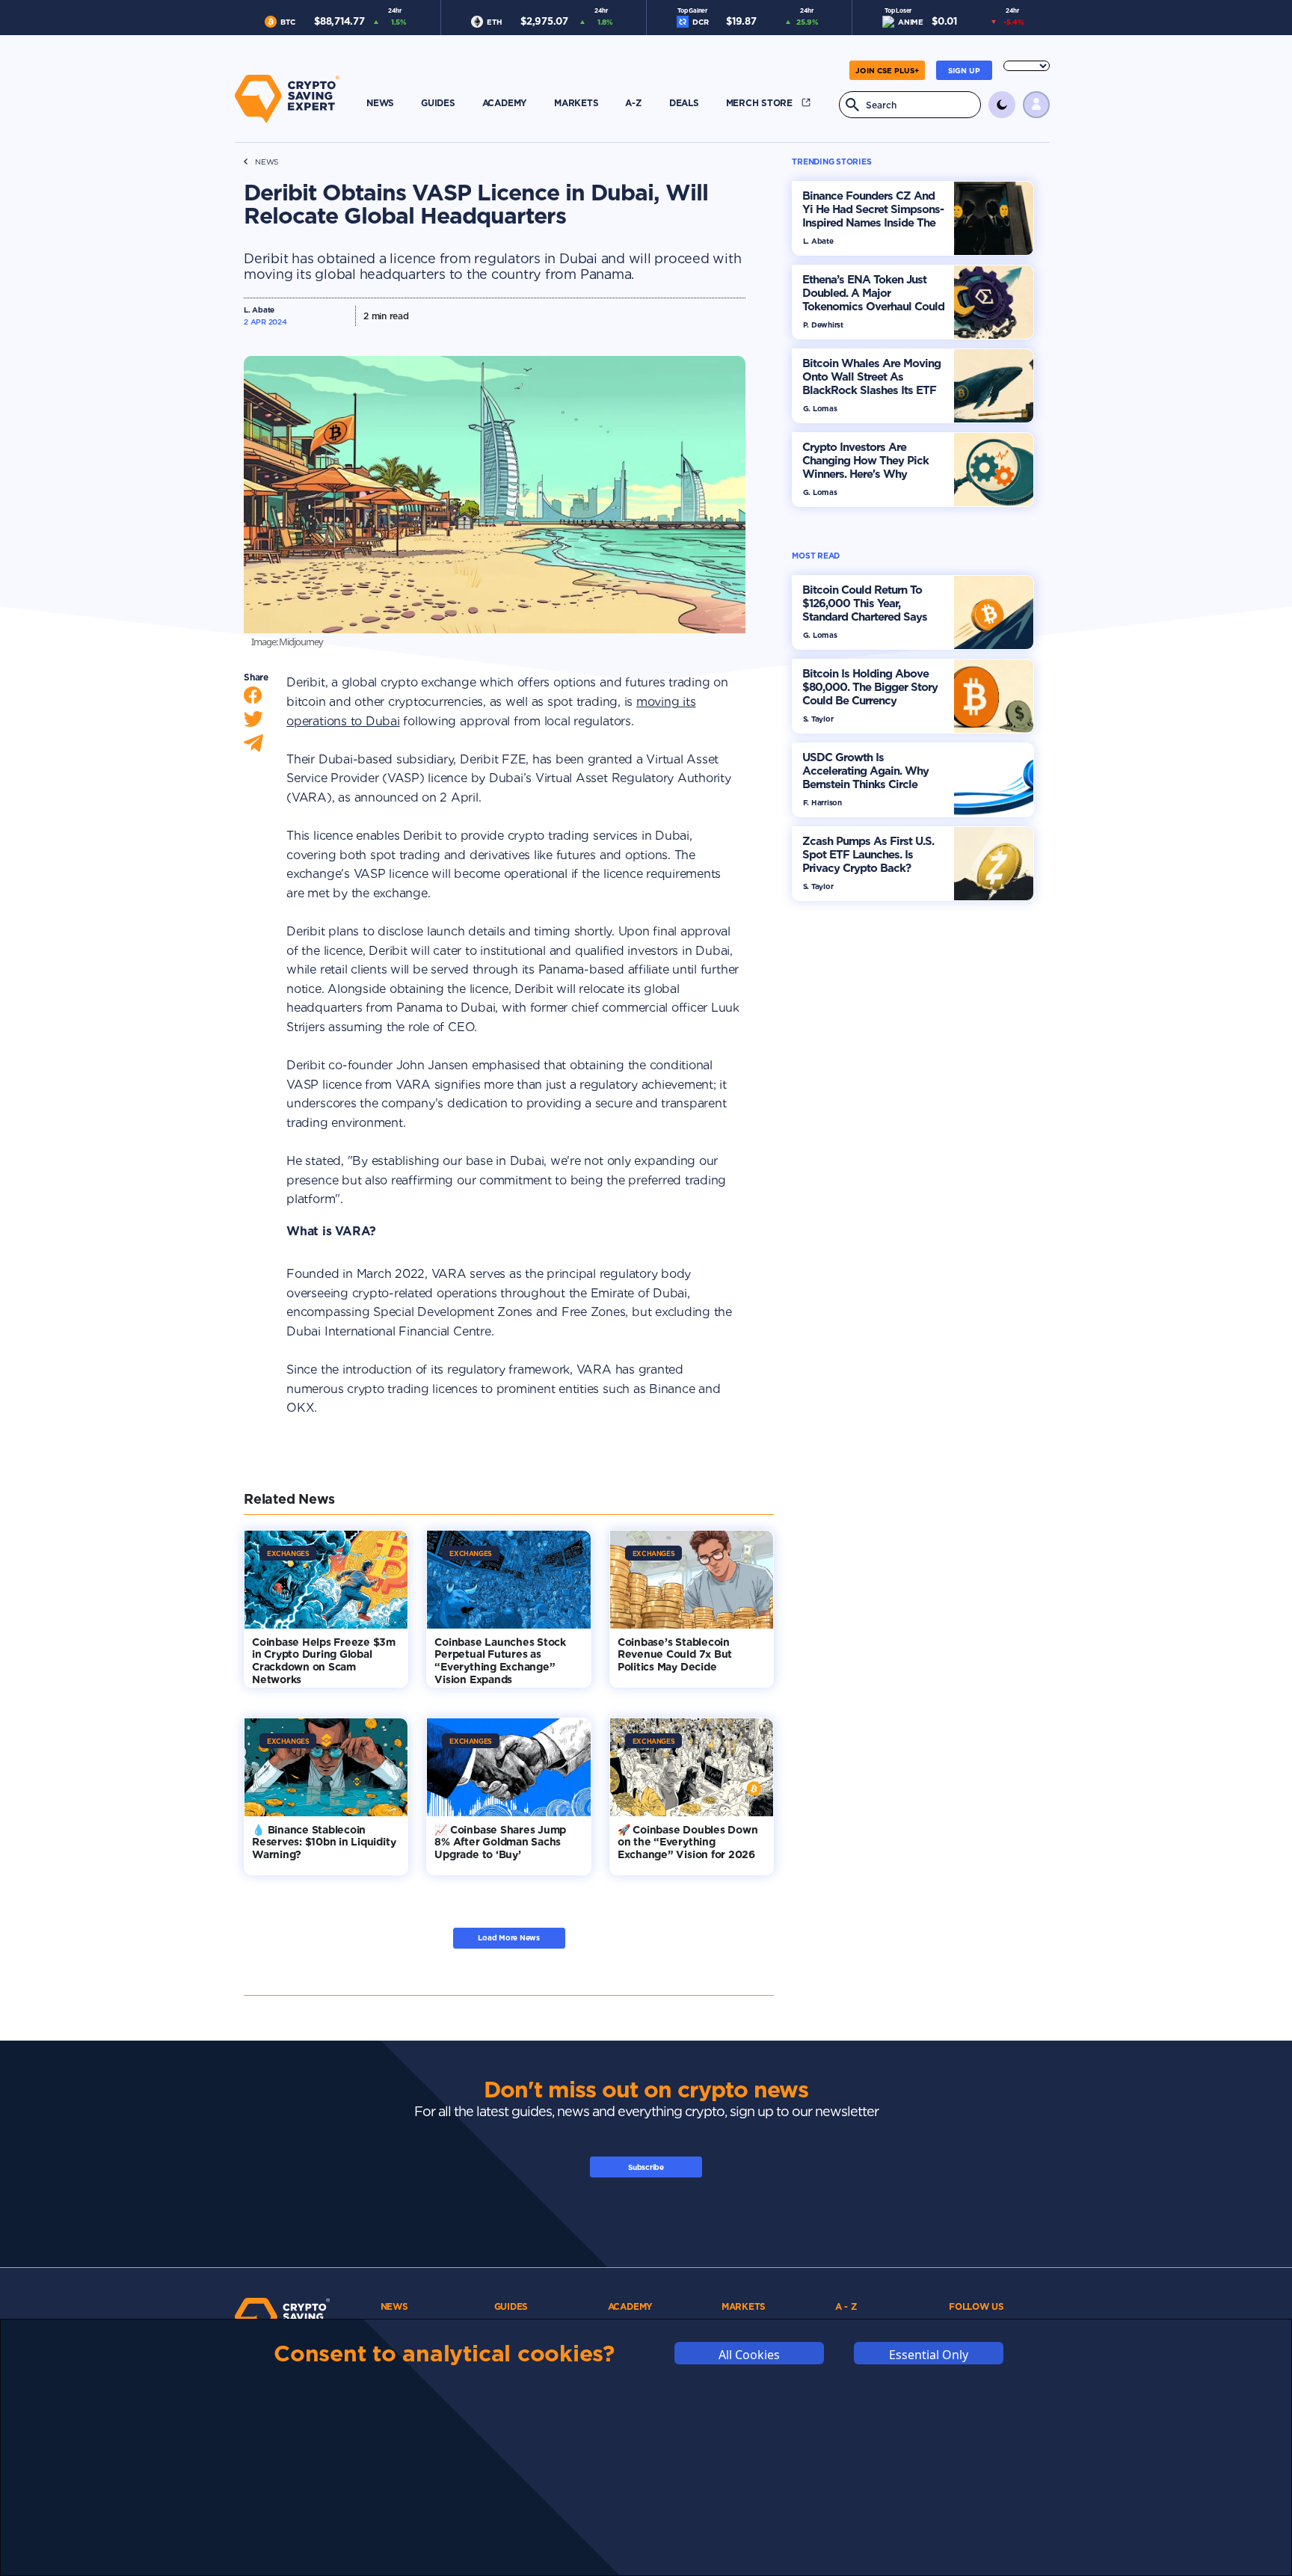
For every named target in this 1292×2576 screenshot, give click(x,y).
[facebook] (253, 699)
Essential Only (929, 2354)
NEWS (267, 162)
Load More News (509, 1937)
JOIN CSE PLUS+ (887, 70)
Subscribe (646, 2167)
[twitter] (253, 723)
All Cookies (749, 2354)
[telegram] (253, 747)
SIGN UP (964, 70)
